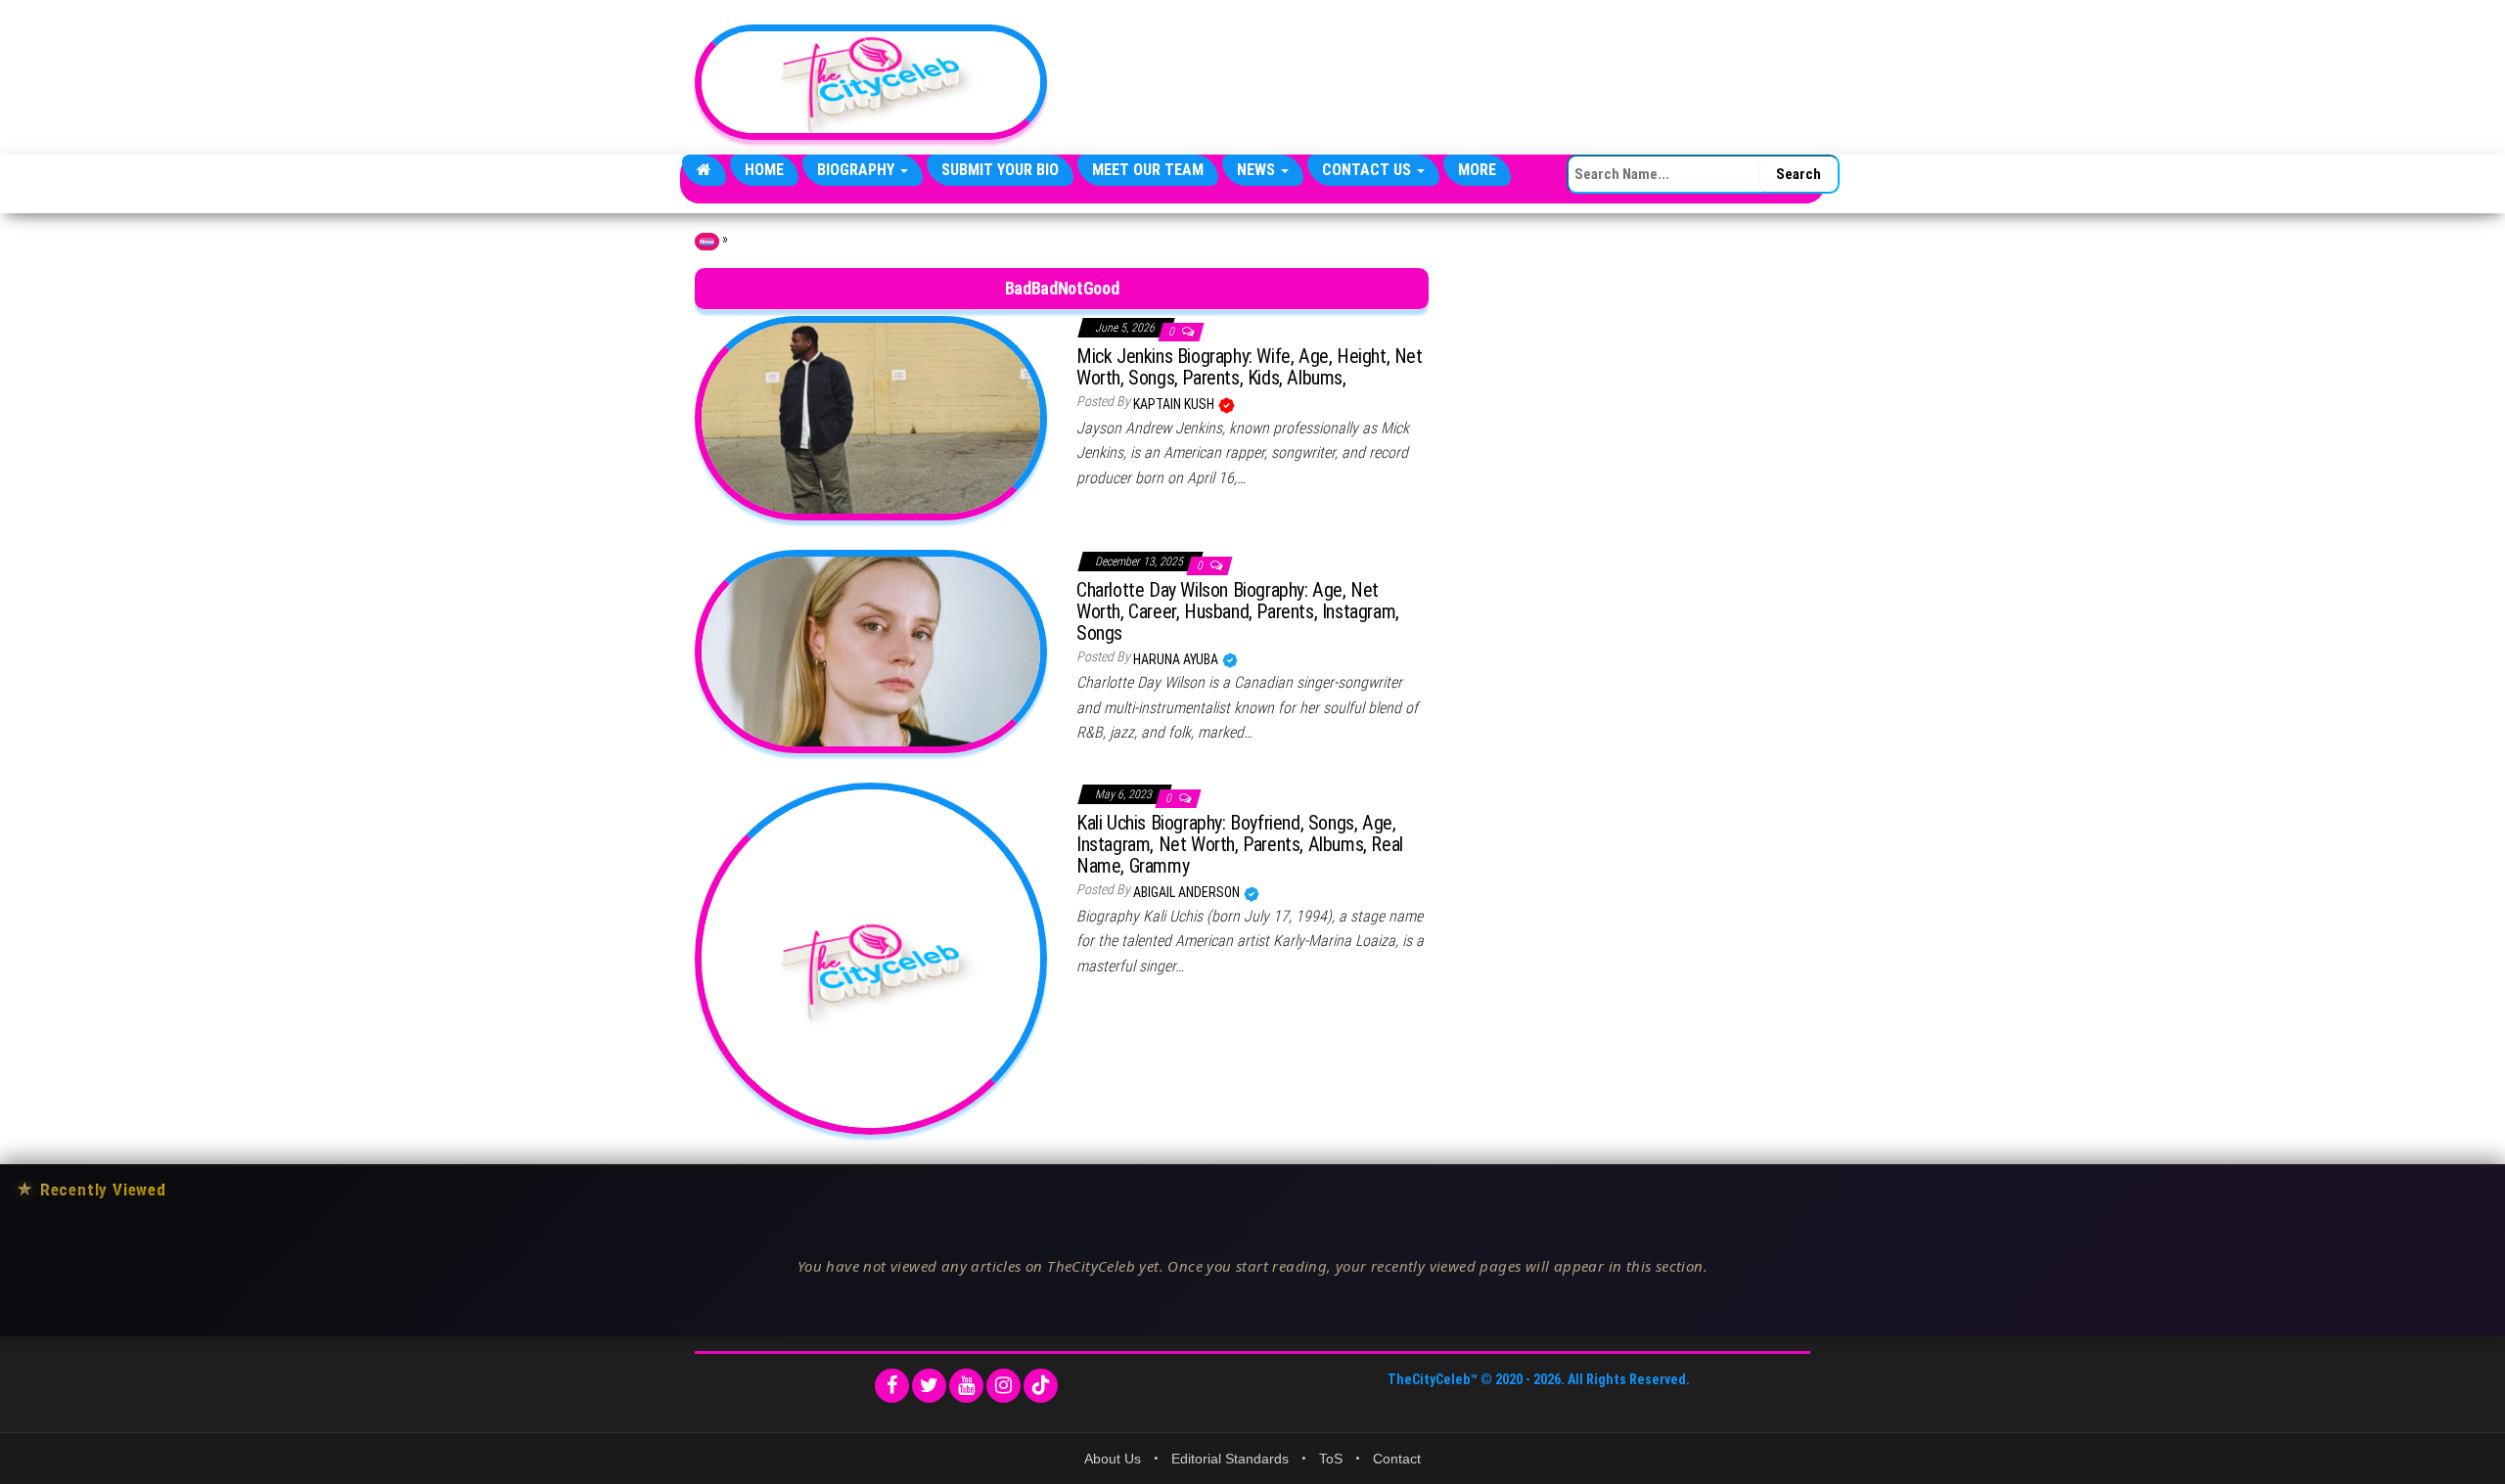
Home (764, 170)
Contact (1397, 1459)
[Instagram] (1003, 1386)
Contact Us (1368, 170)
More (1477, 170)
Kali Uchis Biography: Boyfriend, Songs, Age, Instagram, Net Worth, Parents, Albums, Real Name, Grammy (1240, 844)
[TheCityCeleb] (704, 170)
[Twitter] (929, 1386)
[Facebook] (892, 1386)
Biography (858, 170)
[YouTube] (966, 1386)
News (1258, 170)
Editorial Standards (1230, 1459)
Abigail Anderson (1188, 892)
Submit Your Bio (1000, 170)
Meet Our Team (1148, 170)
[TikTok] (1041, 1386)
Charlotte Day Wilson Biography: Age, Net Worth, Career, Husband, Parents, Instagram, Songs (1238, 611)
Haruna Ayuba (1177, 659)
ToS (1331, 1459)
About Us (1113, 1459)
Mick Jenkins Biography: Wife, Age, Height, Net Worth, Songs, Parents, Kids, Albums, (1250, 367)
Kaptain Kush (1175, 404)
